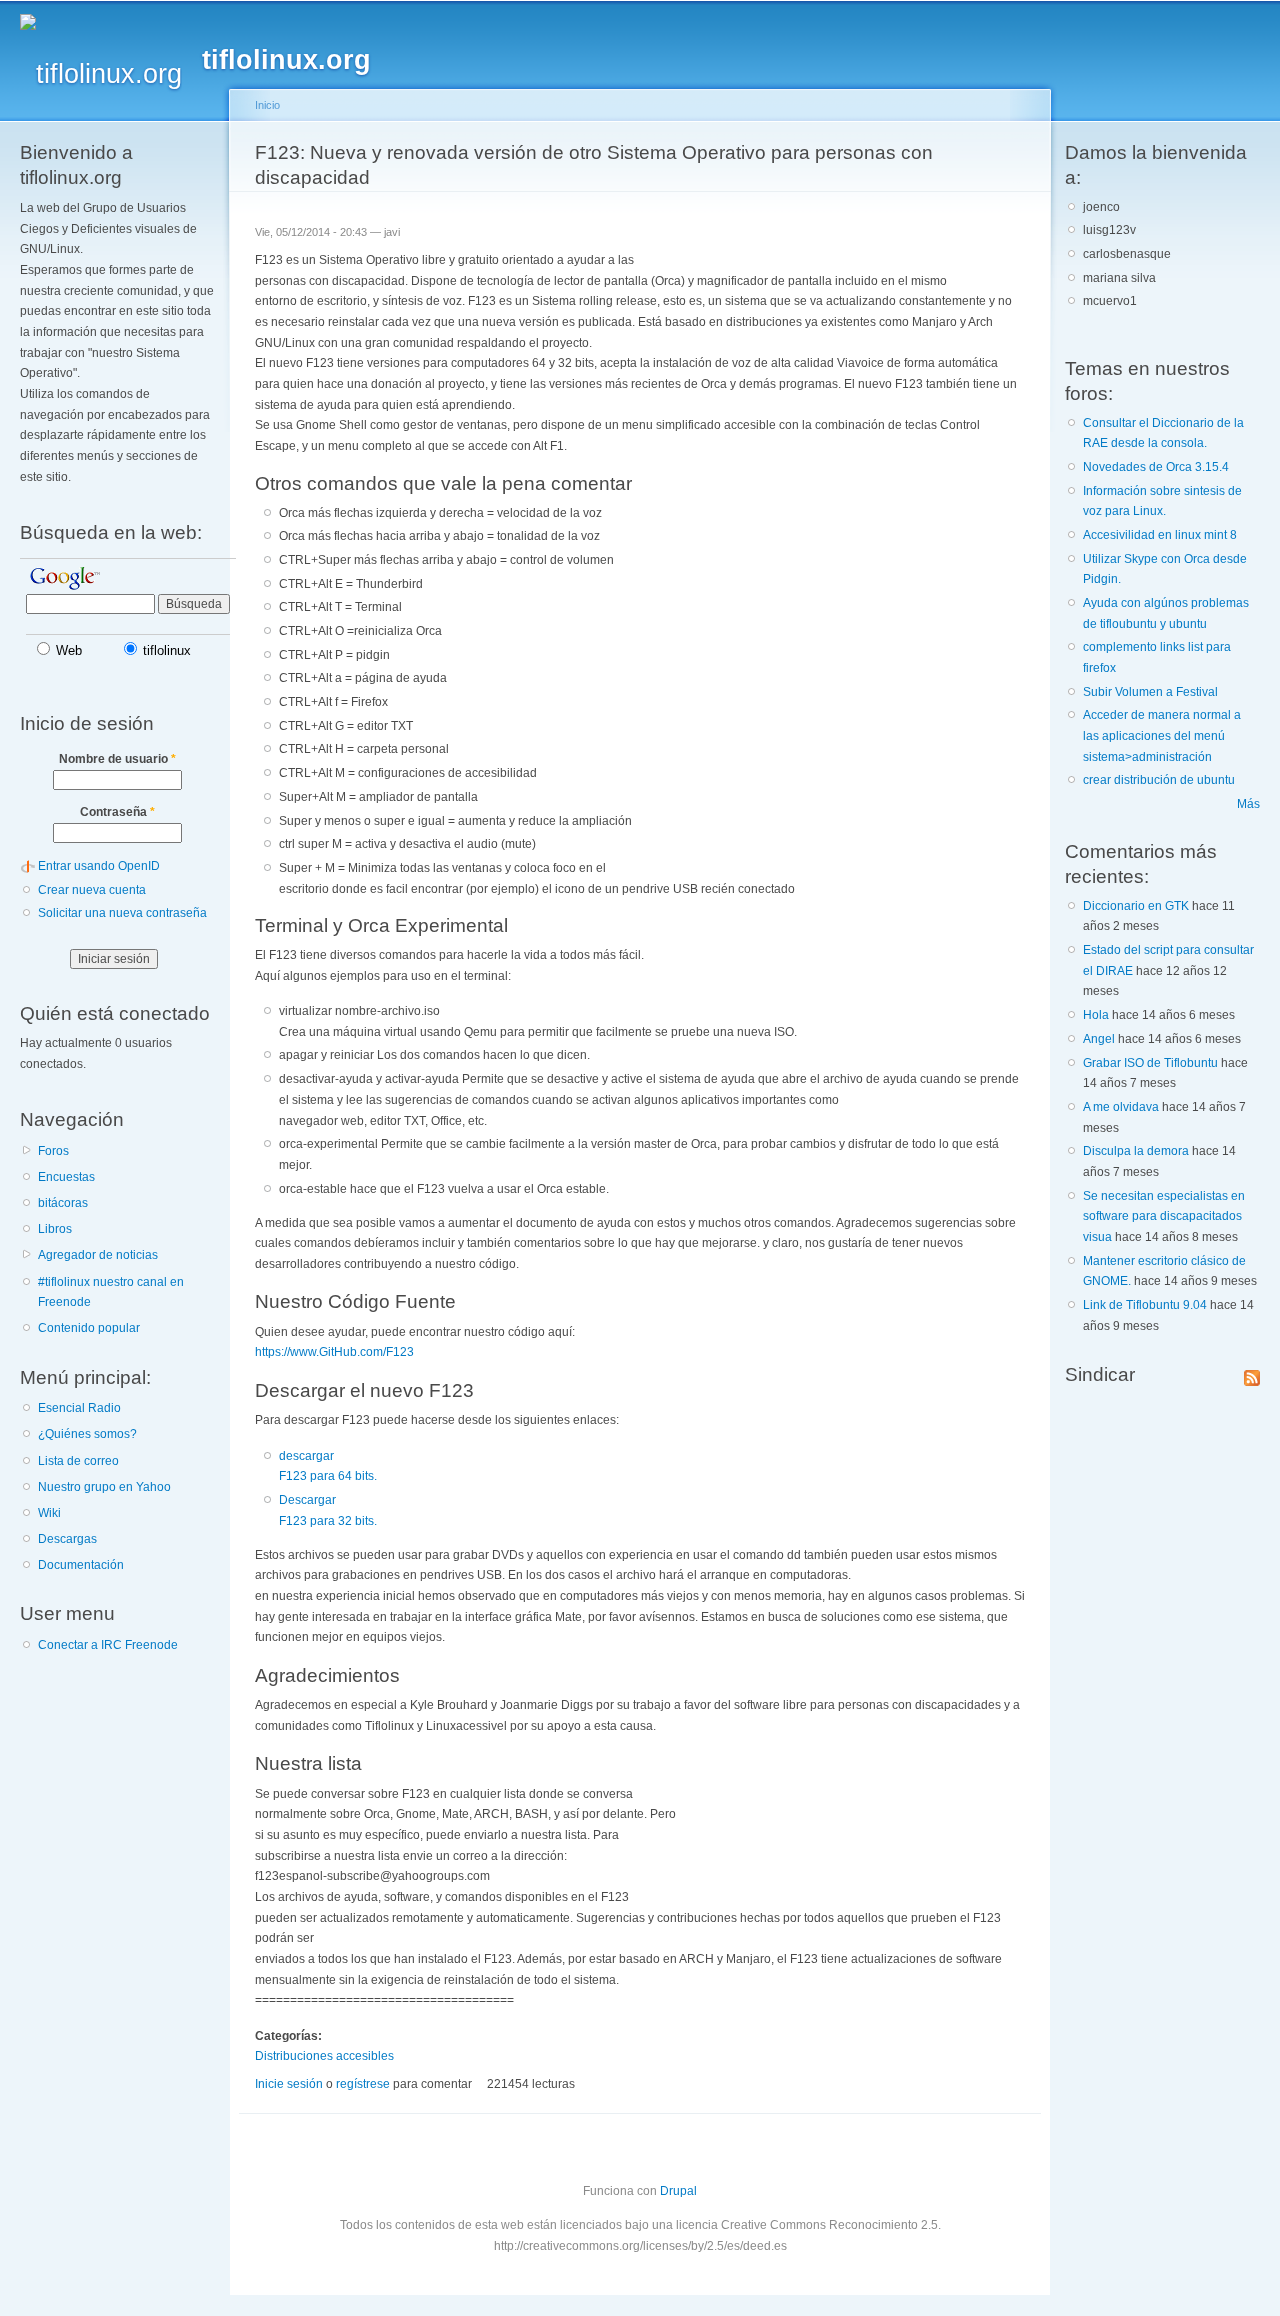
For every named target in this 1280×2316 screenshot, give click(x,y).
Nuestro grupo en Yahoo (104, 1487)
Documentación (81, 1565)
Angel (1099, 1039)
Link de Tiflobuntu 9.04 (1145, 1305)
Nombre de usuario (117, 759)
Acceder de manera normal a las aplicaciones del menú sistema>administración (1162, 735)
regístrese (363, 2084)
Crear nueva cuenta (92, 890)
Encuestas (66, 1177)
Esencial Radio (79, 1408)
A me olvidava (1121, 1107)
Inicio (267, 105)
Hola (1096, 1015)
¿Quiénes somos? (87, 1434)
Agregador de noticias (98, 1255)
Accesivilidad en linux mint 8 (1160, 535)
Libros (55, 1229)
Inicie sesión (289, 2084)
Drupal (678, 2191)
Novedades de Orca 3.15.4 (1156, 467)
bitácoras (63, 1203)
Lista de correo (78, 1461)
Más (1248, 804)
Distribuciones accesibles (324, 2056)
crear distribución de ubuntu (1159, 780)
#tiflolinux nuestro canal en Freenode (111, 1292)
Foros (53, 1151)
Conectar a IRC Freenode (108, 1645)
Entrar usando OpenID (99, 866)
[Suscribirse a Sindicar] (1252, 1374)
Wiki (49, 1513)
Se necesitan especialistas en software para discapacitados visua (1164, 1216)
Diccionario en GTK (1136, 906)
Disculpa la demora (1136, 1151)
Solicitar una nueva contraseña (122, 913)
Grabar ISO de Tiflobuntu (1150, 1063)
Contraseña (117, 812)
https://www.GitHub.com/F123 (334, 1352)
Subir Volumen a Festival (1150, 692)
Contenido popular (89, 1328)
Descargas (67, 1539)
